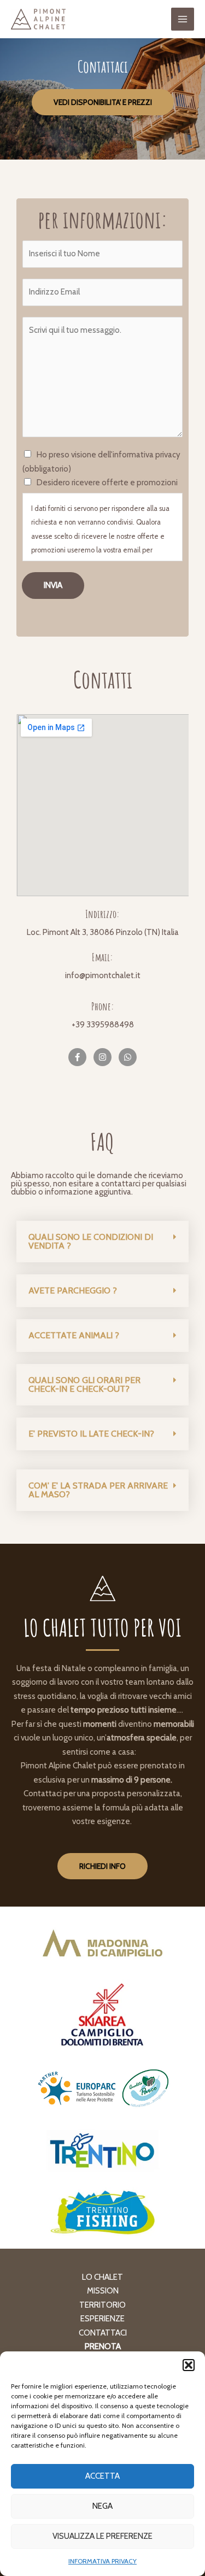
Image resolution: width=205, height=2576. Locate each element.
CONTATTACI (103, 2333)
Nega (102, 2506)
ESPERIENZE (102, 2319)
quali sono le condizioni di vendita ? (91, 1241)
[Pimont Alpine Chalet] (38, 19)
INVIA (53, 585)
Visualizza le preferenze (102, 2536)
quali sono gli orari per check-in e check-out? (84, 1384)
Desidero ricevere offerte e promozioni (107, 483)
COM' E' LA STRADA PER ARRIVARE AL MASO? (98, 1490)
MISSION (103, 2291)
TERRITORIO (102, 2305)
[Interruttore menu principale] (183, 19)
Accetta (102, 2476)
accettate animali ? (74, 1335)
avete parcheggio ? (73, 1290)
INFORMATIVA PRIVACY (102, 2561)
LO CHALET (102, 2277)
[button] (189, 2365)
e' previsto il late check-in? (91, 1434)
